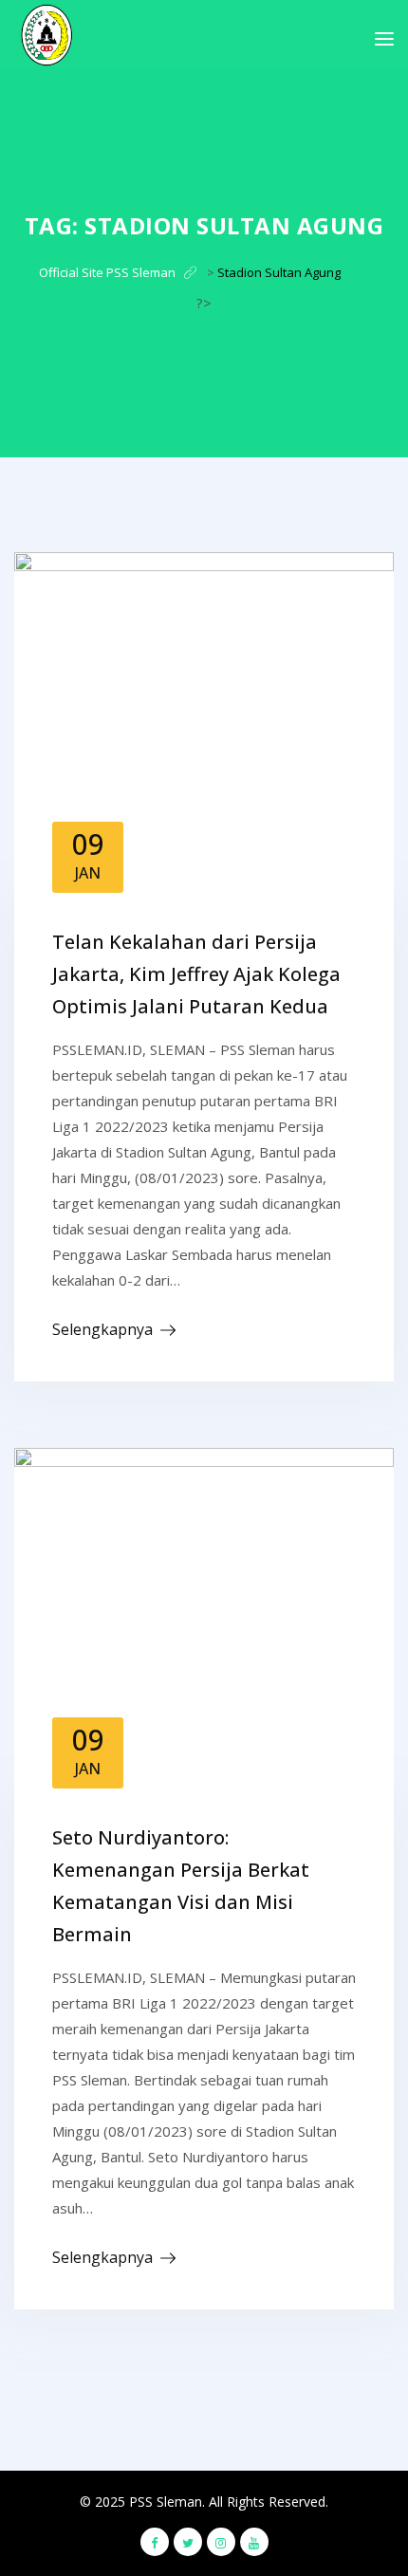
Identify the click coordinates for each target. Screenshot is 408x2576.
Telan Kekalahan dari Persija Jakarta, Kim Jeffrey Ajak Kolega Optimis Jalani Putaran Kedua (196, 974)
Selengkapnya (102, 1329)
